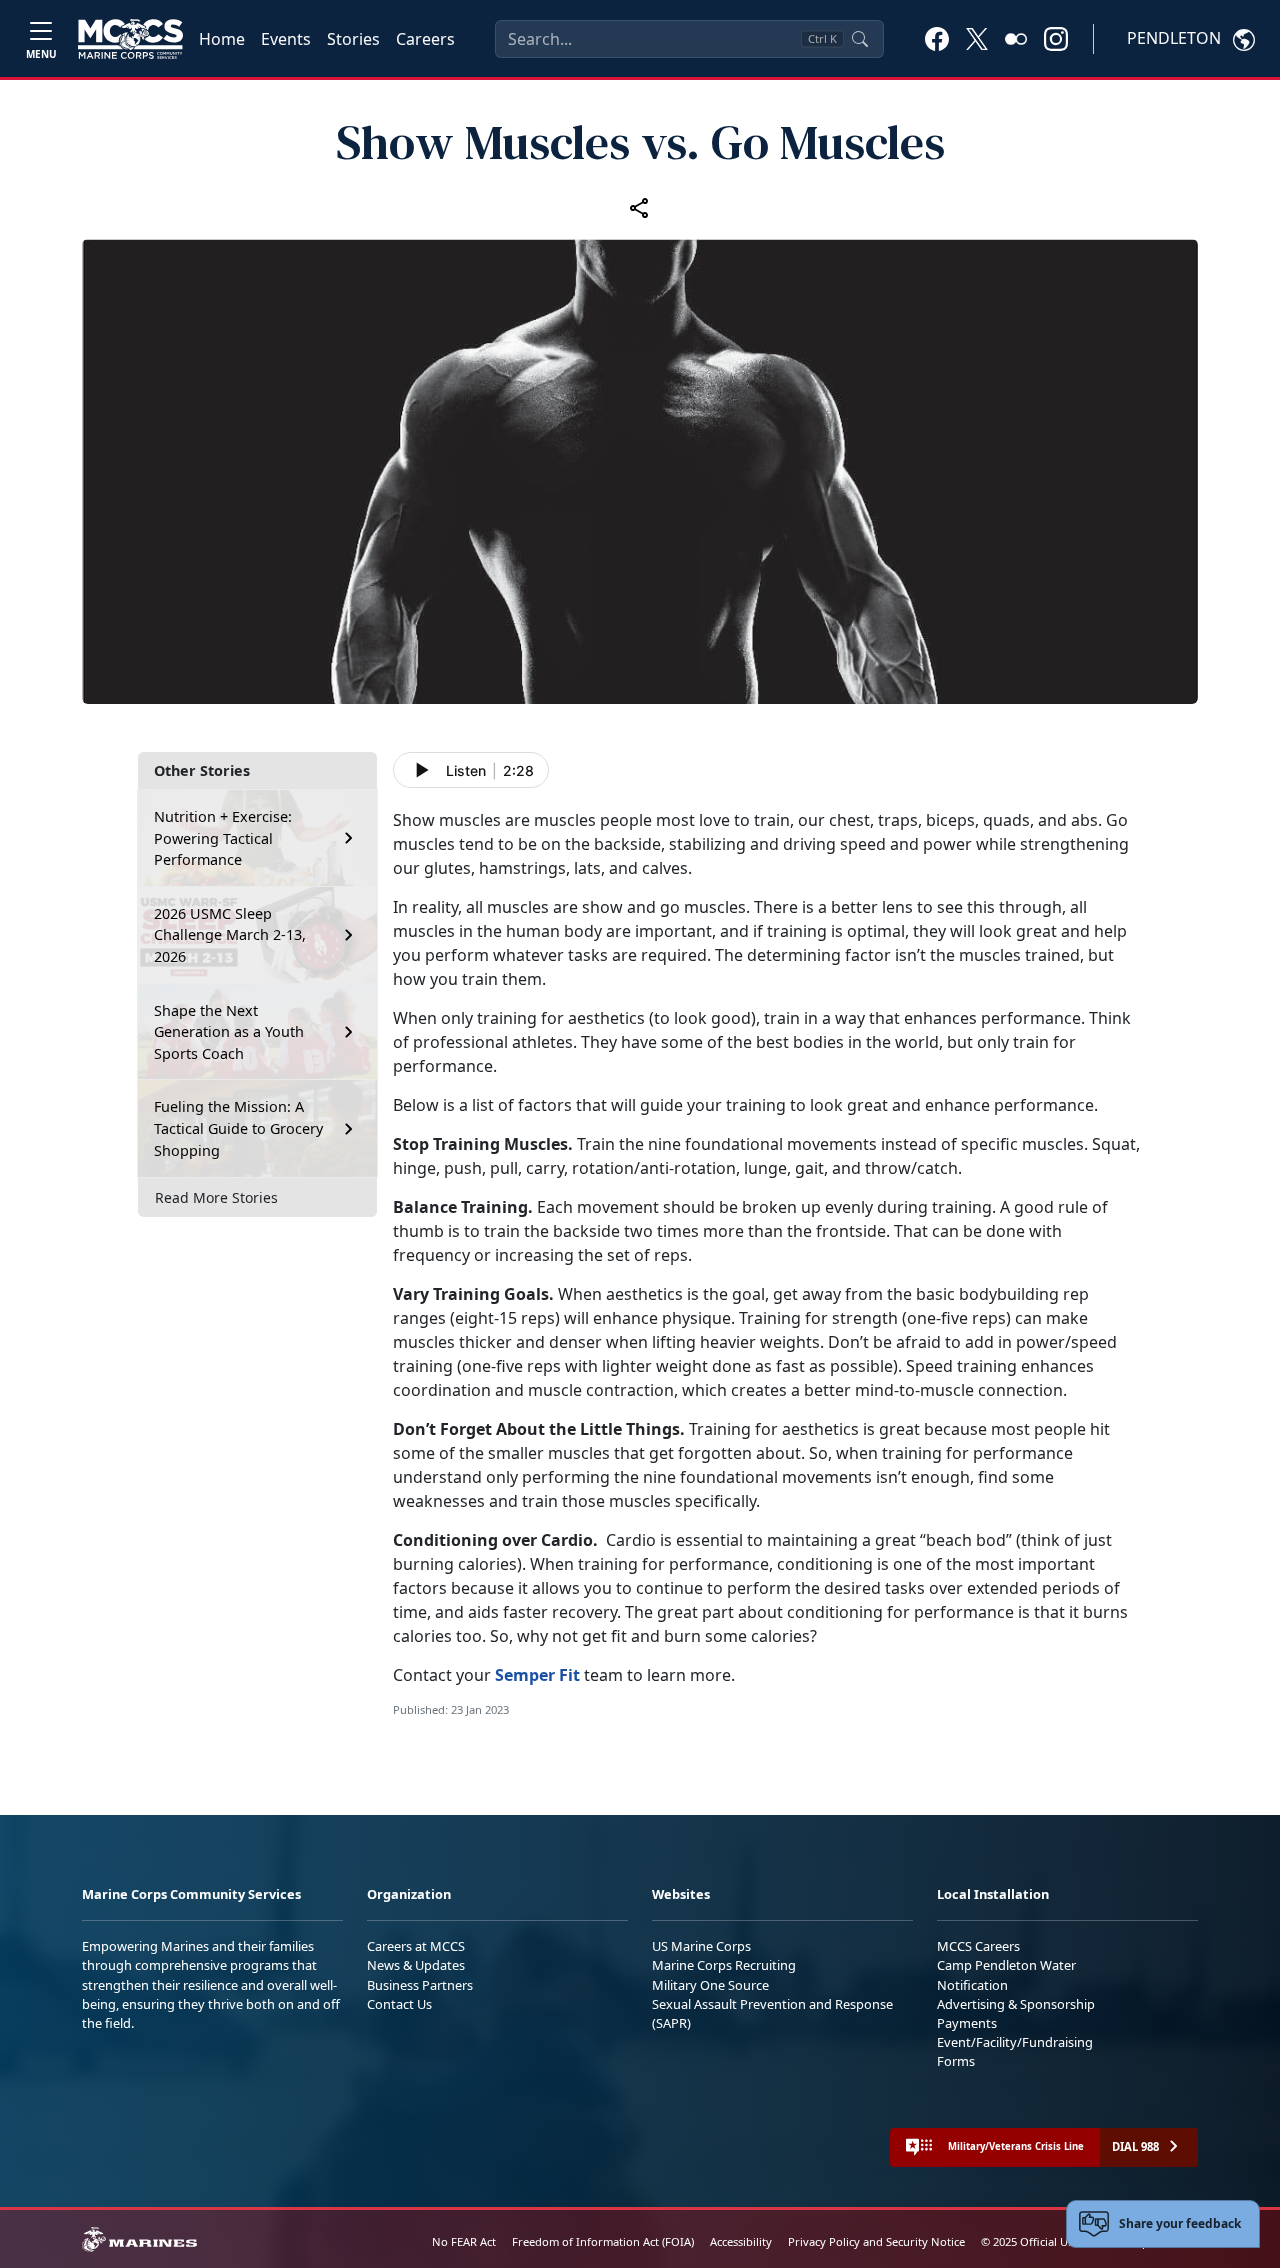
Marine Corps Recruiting (724, 1965)
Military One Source (710, 1985)
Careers (425, 39)
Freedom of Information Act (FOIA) (603, 2241)
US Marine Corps (701, 1946)
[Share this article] (640, 208)
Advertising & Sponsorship (1016, 2004)
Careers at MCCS (416, 1946)
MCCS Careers (978, 1946)
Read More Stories (216, 1197)
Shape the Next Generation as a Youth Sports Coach (229, 1032)
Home (222, 39)
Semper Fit (537, 1675)
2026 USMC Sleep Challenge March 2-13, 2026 (230, 935)
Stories (353, 39)
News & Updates (416, 1965)
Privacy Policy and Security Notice (876, 2241)
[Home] (130, 39)
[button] (937, 38)
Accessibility (741, 2241)
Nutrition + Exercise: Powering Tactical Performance (223, 838)
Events (286, 39)
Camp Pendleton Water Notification (1006, 1974)
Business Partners (420, 1985)
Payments (967, 2023)
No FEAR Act (464, 2241)
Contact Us (399, 2004)
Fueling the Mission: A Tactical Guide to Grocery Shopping (238, 1128)
